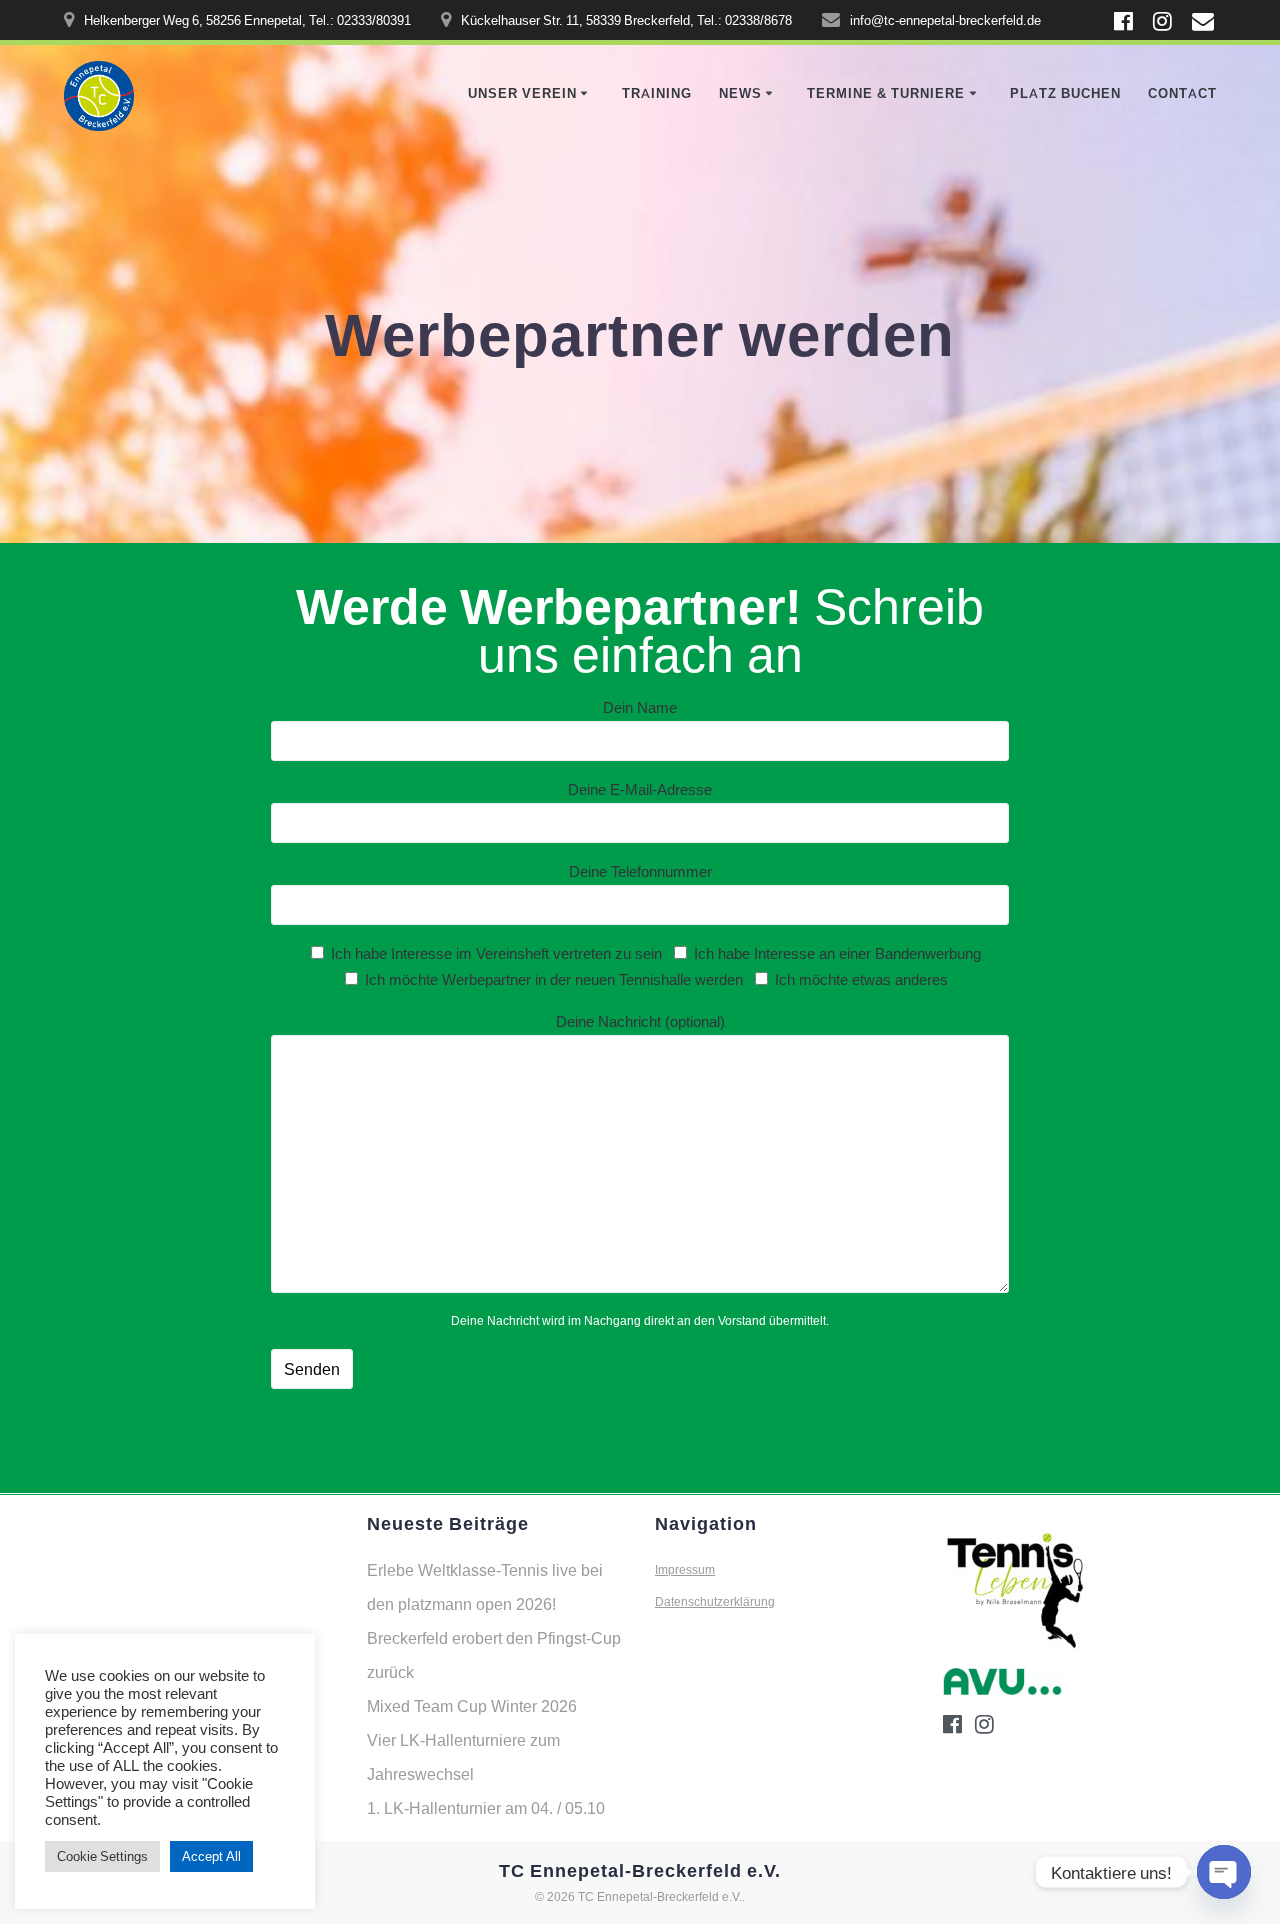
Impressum (685, 1569)
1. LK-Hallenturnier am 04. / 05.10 (486, 1808)
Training (657, 93)
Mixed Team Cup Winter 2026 (472, 1706)
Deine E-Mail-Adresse (640, 789)
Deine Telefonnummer (640, 871)
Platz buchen (1065, 93)
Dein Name (640, 707)
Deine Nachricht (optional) (640, 1021)
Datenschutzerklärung (715, 1601)
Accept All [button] (211, 1856)
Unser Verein (522, 93)
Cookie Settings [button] (102, 1856)
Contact (1182, 93)
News (740, 93)
